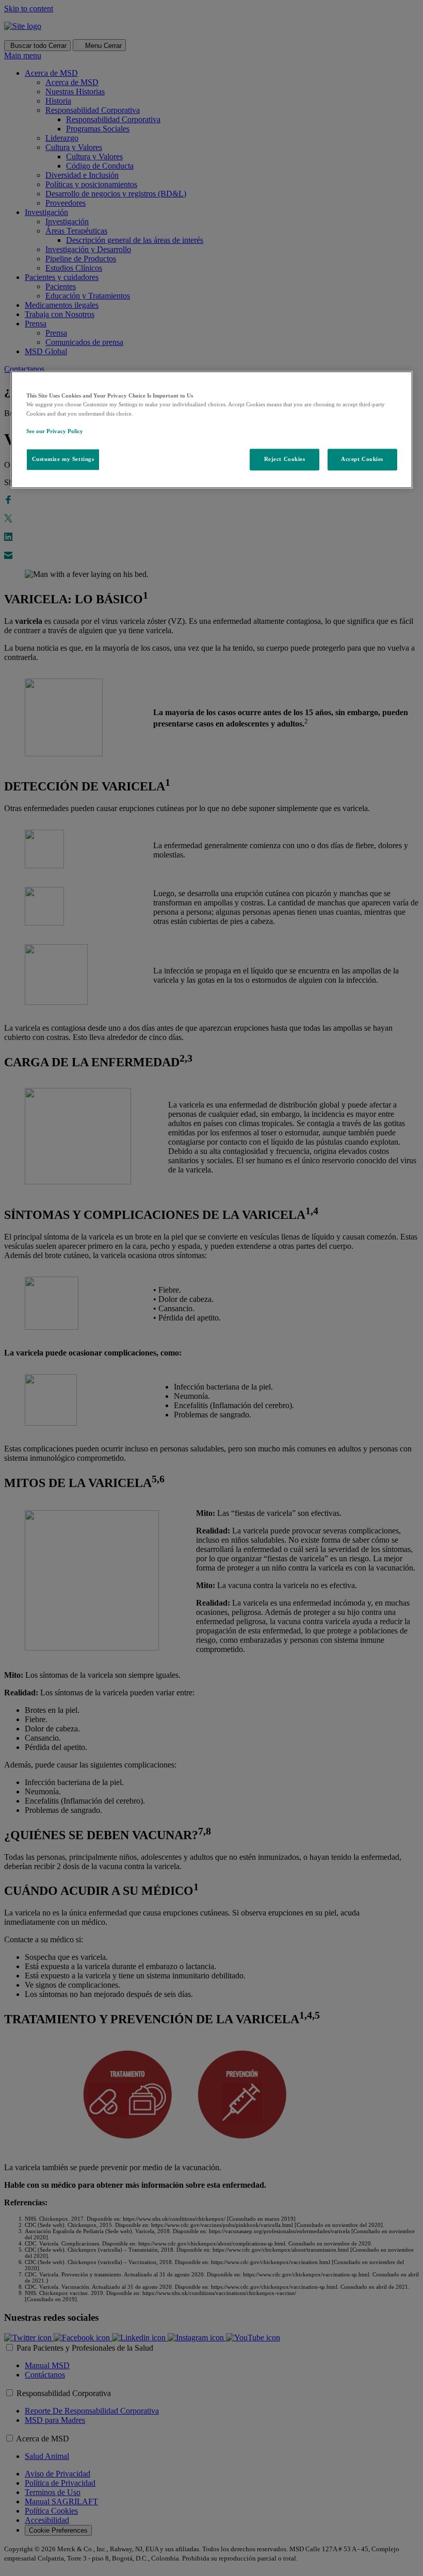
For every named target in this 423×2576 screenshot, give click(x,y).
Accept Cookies (362, 459)
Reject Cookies (285, 459)
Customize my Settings (63, 459)
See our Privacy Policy (55, 431)
